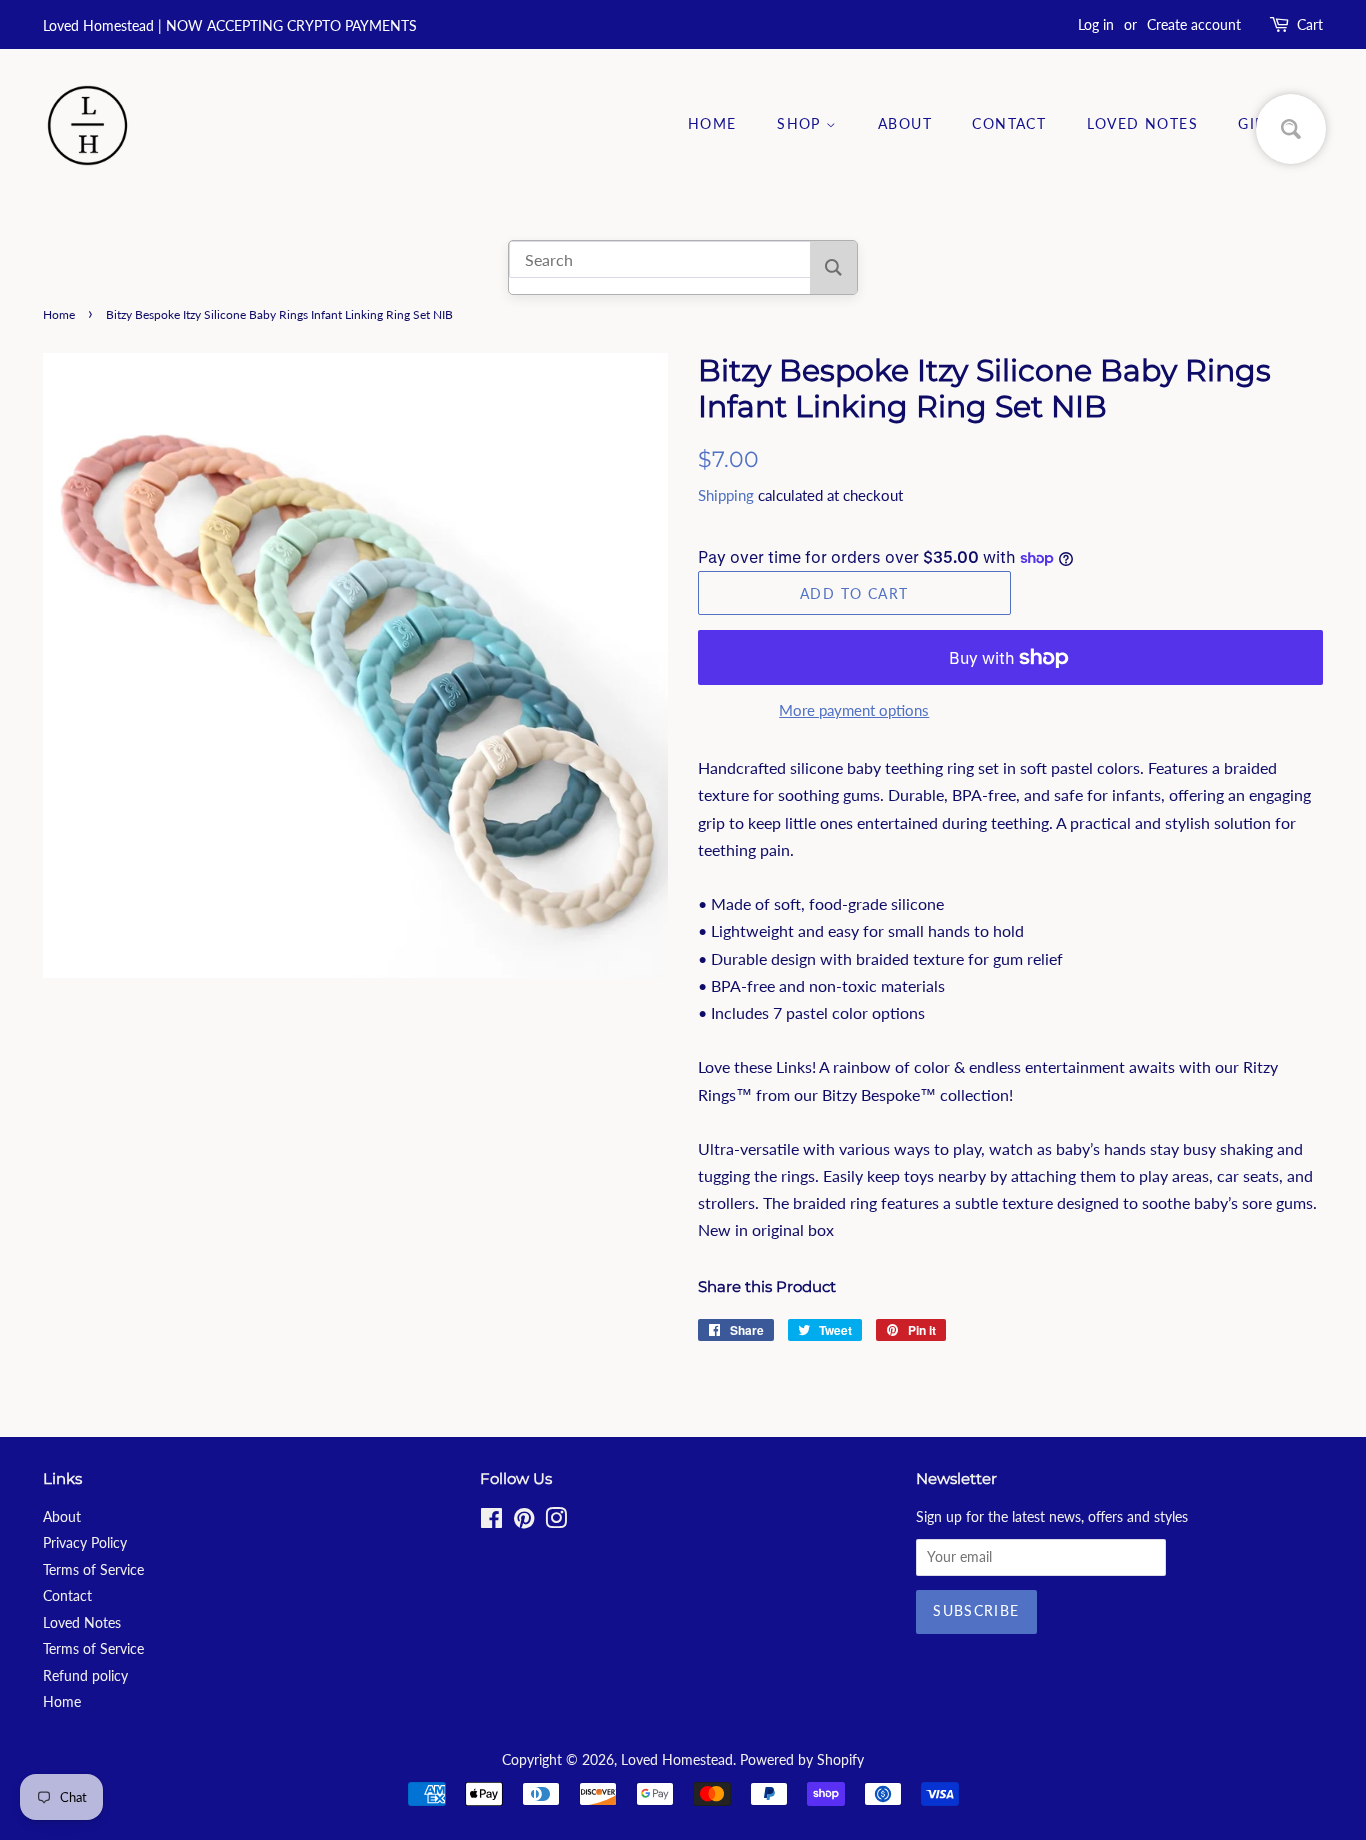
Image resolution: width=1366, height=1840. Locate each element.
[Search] (833, 267)
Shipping (726, 495)
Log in (1096, 24)
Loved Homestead (677, 1760)
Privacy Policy (85, 1543)
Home (712, 123)
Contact (1009, 123)
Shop (801, 123)
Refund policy (85, 1676)
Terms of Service (93, 1570)
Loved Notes (1142, 123)
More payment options (854, 710)
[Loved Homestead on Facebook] (491, 1522)
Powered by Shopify (802, 1760)
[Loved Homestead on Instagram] (556, 1522)
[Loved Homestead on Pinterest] (524, 1522)
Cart (1310, 24)
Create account (1194, 24)
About (905, 123)
